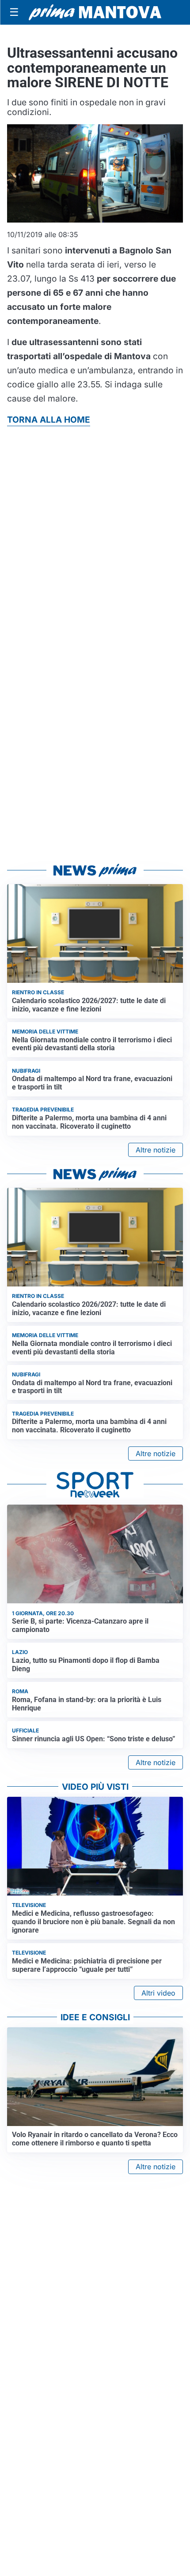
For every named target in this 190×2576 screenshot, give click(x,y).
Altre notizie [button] (156, 1150)
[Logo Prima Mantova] (95, 12)
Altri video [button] (158, 1993)
